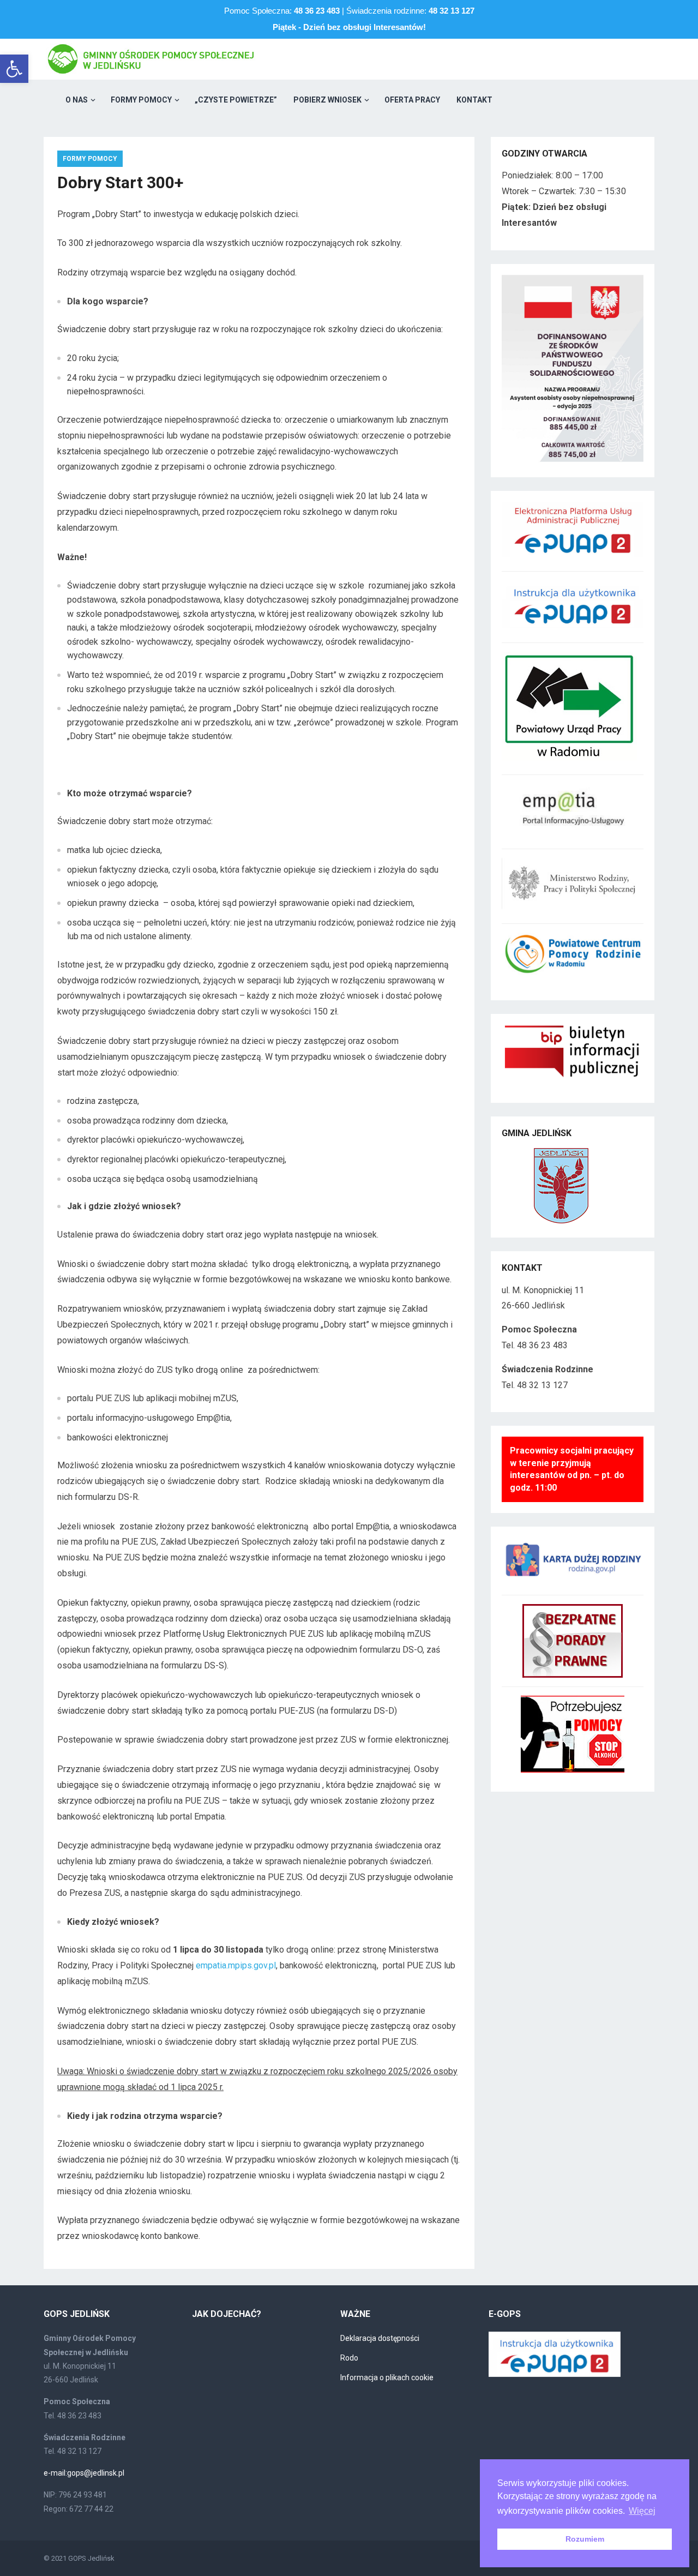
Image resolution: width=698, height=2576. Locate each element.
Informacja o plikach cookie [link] (387, 2377)
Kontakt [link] (474, 100)
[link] (14, 69)
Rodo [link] (349, 2358)
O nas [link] (77, 100)
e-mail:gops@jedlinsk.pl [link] (84, 2473)
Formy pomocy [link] (141, 100)
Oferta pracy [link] (412, 100)
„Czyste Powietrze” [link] (236, 100)
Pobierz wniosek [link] (327, 100)
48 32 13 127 (452, 11)
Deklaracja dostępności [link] (380, 2338)
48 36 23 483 (317, 11)
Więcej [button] (642, 2511)
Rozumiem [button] (585, 2539)
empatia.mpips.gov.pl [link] (236, 1965)
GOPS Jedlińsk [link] (91, 2558)
